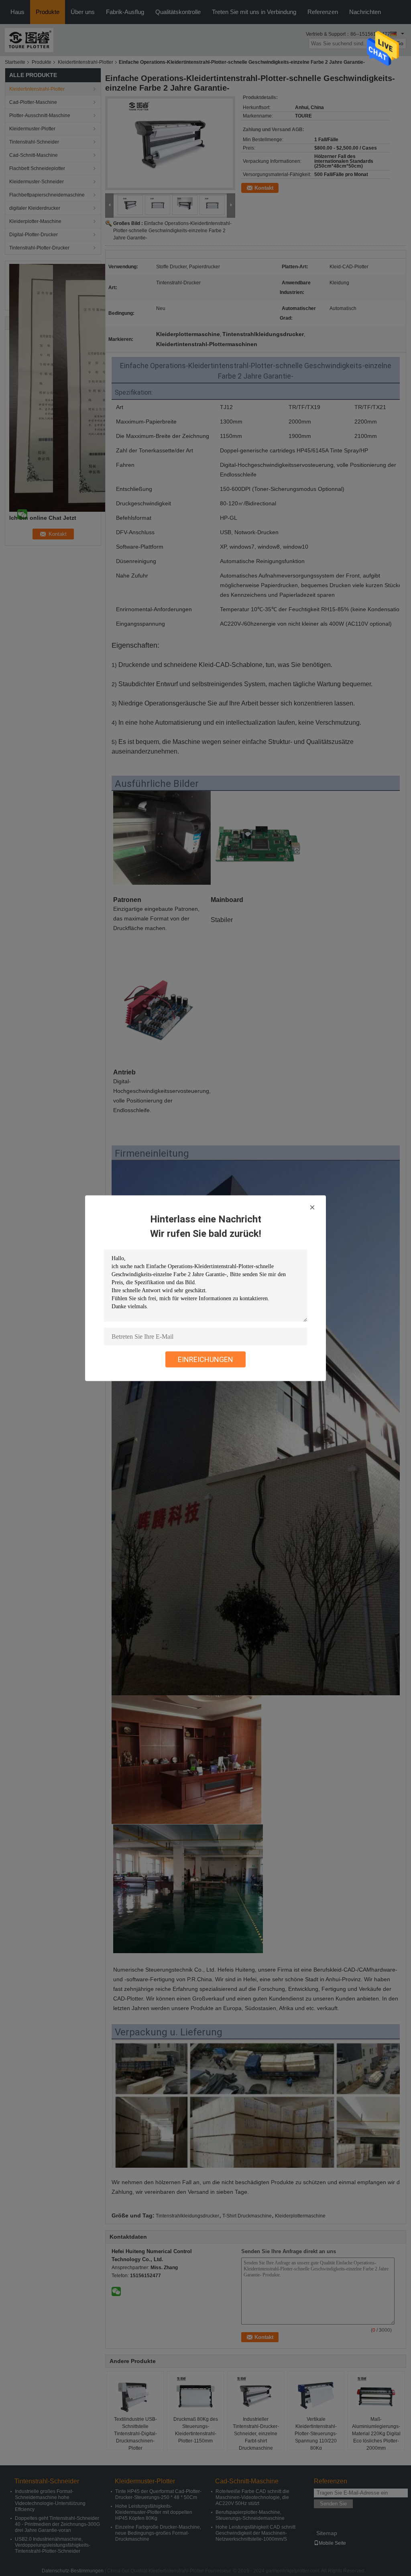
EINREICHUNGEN (205, 1359)
